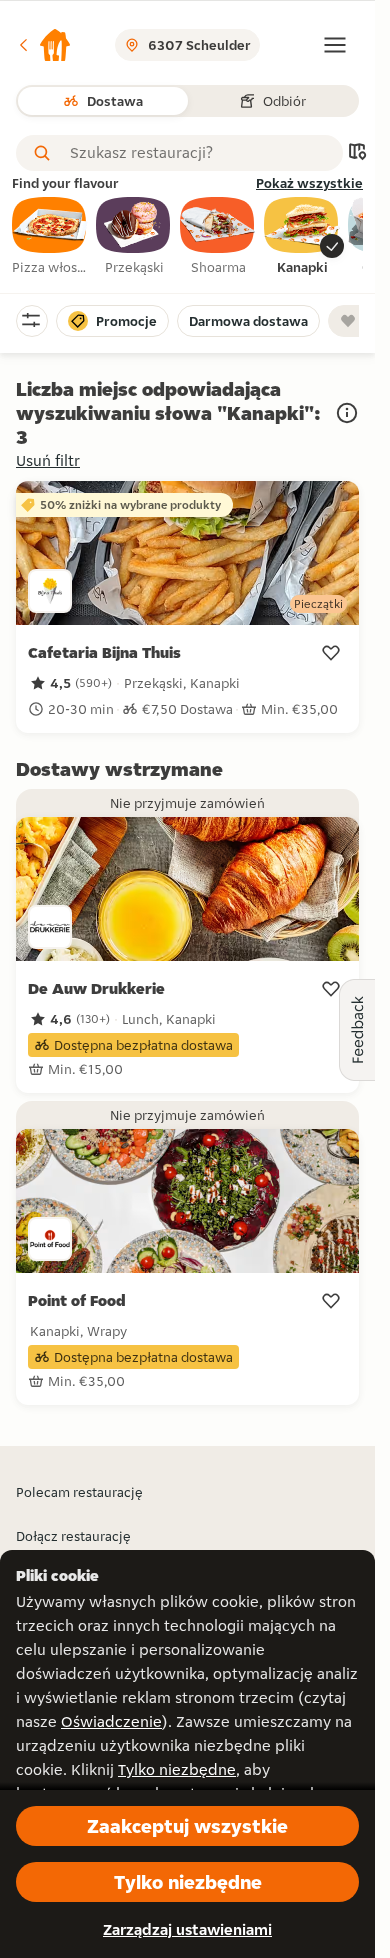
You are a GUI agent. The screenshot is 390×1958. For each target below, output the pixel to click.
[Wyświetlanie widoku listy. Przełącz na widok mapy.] (357, 153)
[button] (44, 45)
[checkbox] (50, 237)
